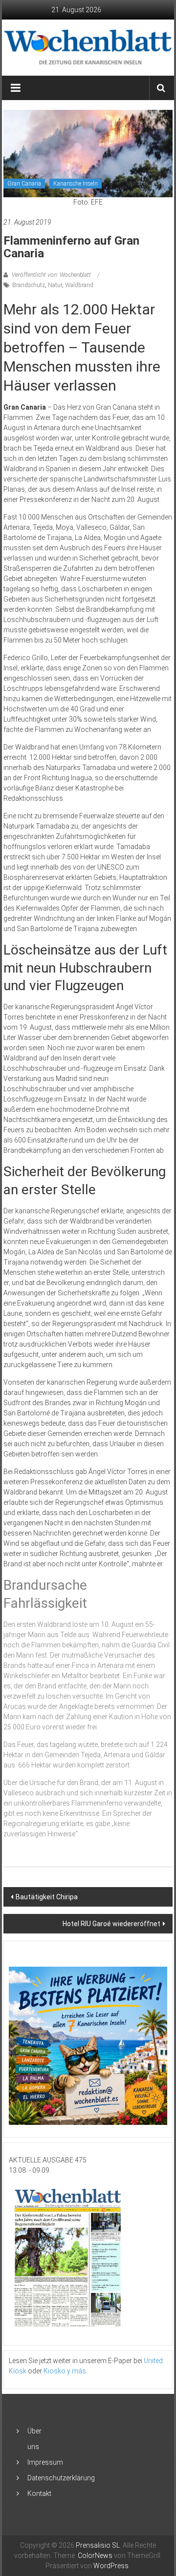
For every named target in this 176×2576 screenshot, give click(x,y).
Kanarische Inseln (76, 184)
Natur (55, 285)
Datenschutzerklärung (61, 2478)
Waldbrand (79, 285)
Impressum (45, 2462)
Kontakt (39, 2493)
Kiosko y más (65, 2371)
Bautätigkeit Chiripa (47, 1897)
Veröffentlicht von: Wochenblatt (51, 275)
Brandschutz (29, 285)
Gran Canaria (24, 184)
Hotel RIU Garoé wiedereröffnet (111, 1924)
